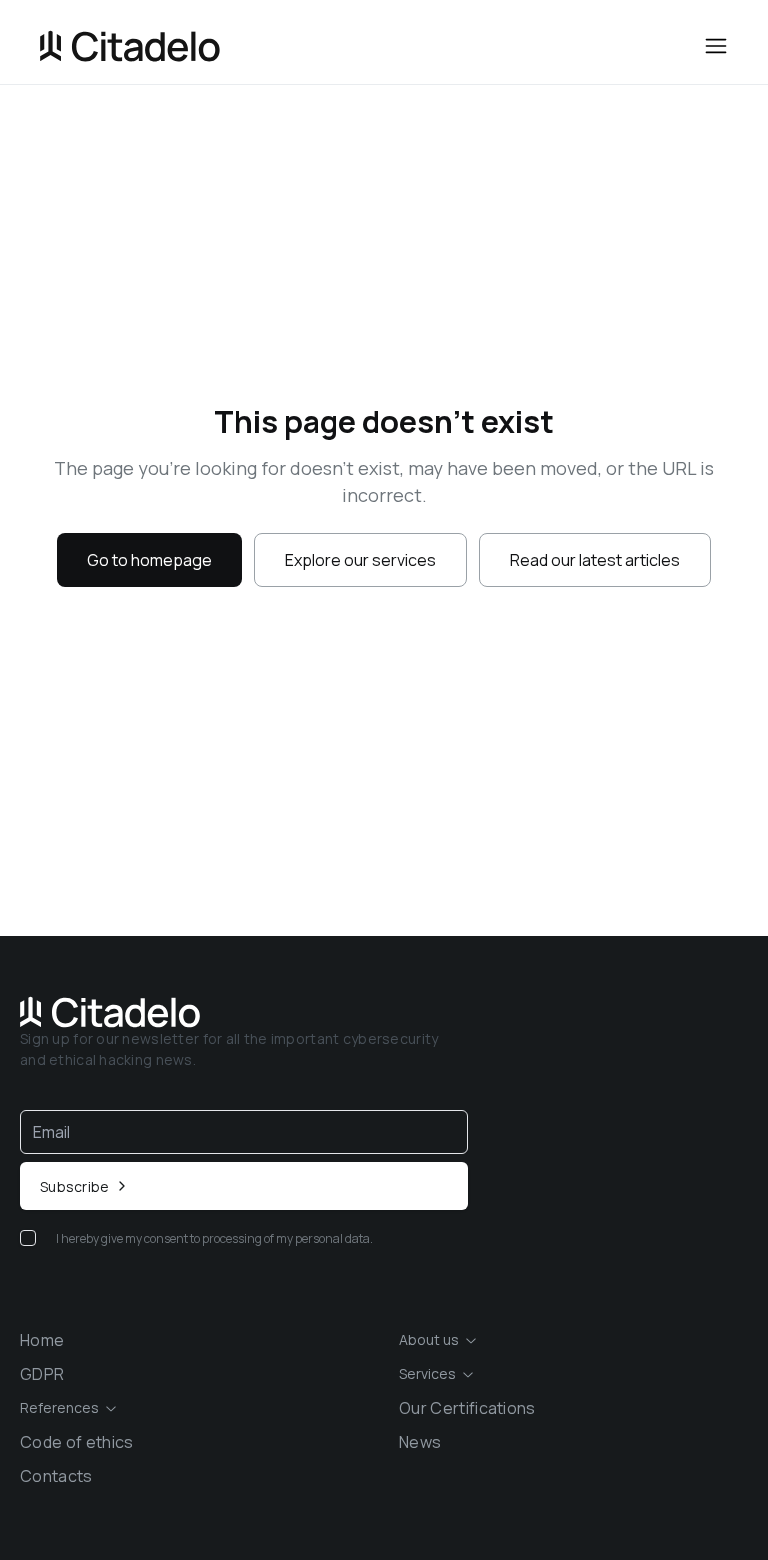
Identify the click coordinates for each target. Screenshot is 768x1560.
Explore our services (360, 560)
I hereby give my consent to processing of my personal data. (214, 1238)
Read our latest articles (595, 560)
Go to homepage (149, 560)
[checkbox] (28, 1238)
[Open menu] (716, 46)
